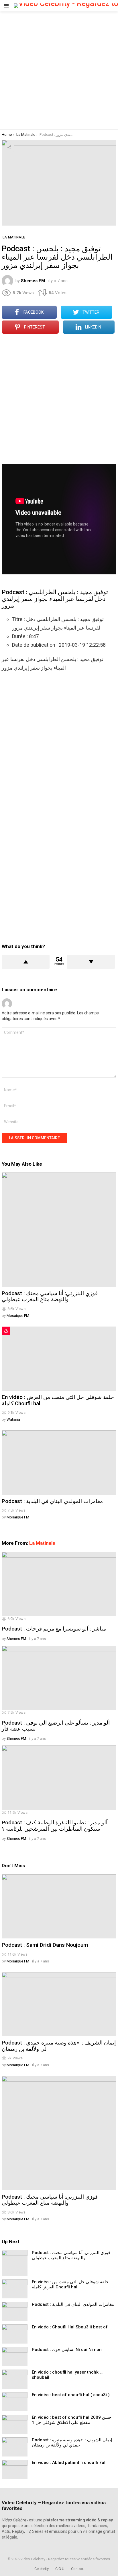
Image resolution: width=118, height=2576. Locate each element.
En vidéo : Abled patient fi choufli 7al (69, 2462)
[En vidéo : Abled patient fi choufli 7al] (15, 2470)
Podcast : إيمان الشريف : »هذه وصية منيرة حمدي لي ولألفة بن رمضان (59, 2046)
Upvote (26, 962)
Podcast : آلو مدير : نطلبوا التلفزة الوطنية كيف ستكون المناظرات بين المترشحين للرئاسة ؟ (55, 1826)
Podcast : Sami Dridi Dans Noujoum (45, 1945)
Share (9, 147)
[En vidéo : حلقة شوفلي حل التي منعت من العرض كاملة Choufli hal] (59, 1359)
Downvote (91, 962)
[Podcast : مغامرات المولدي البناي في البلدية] (59, 1463)
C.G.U (60, 2569)
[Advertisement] (59, 70)
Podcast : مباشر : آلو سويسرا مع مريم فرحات (54, 1629)
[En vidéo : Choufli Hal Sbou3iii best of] (15, 2334)
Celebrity (42, 2569)
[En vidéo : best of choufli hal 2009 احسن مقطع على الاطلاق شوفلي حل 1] (15, 2424)
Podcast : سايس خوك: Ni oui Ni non (67, 2350)
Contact (77, 2569)
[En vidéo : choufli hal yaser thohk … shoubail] (15, 2379)
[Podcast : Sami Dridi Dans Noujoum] (59, 1907)
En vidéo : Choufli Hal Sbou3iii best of (70, 2327)
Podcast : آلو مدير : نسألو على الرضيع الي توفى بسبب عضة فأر (56, 1726)
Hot (6, 1331)
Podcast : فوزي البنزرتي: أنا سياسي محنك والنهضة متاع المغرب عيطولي (50, 1296)
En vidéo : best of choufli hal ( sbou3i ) (71, 2395)
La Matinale (42, 1543)
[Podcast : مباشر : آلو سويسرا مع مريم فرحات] (59, 1584)
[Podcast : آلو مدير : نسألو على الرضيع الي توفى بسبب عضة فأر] (59, 1678)
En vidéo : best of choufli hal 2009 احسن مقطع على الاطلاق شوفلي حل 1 (72, 2420)
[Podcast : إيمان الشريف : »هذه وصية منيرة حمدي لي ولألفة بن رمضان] (59, 2004)
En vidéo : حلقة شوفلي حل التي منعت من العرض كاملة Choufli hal (58, 1400)
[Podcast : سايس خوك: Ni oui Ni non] (15, 2357)
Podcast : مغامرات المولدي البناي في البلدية (52, 1501)
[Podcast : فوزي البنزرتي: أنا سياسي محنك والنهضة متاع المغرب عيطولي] (59, 1230)
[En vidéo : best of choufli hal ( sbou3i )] (15, 2402)
